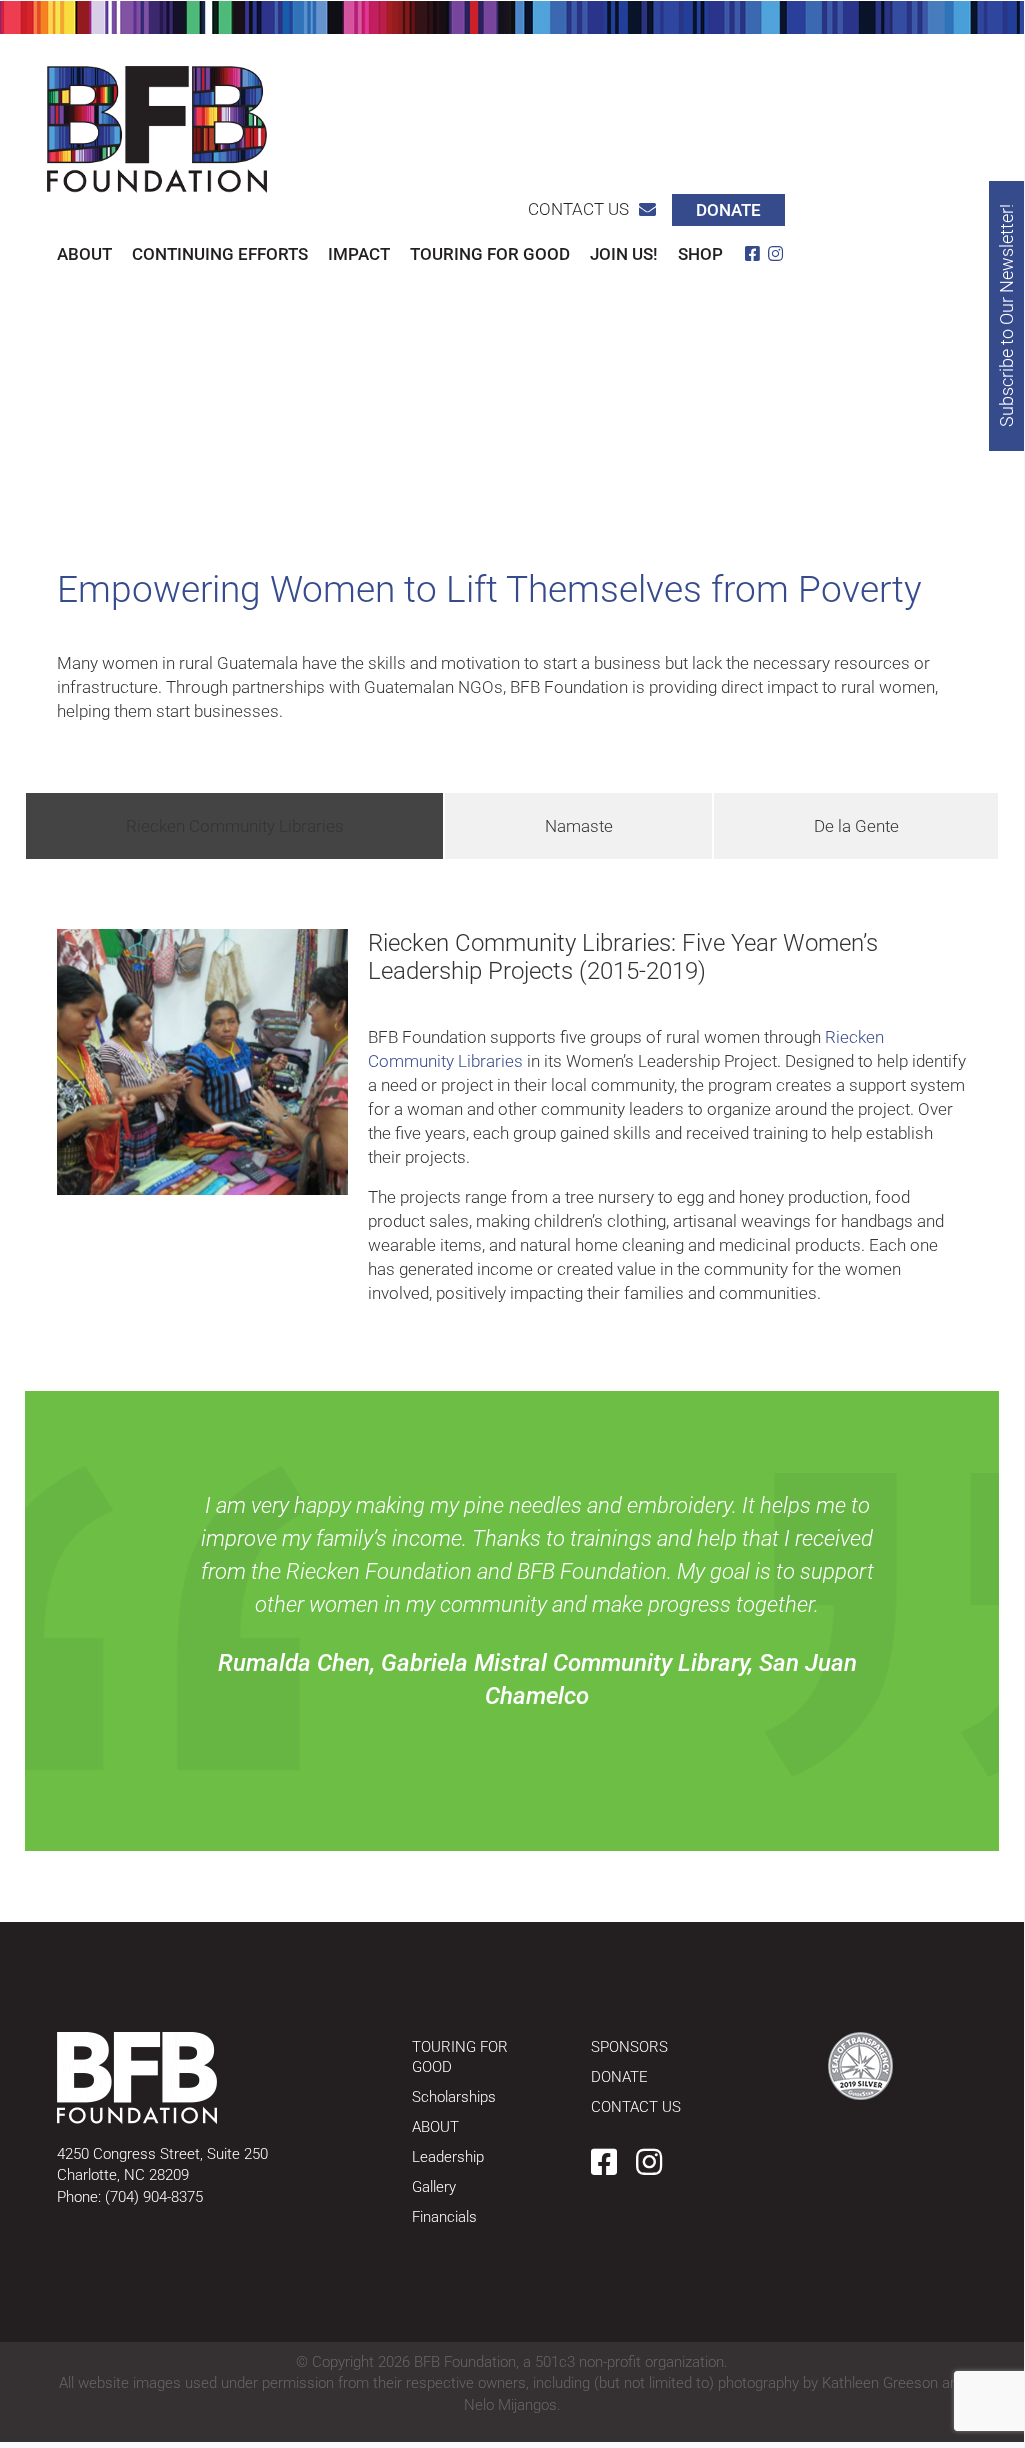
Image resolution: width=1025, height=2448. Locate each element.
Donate (728, 210)
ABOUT (435, 2127)
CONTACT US (636, 2107)
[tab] (234, 826)
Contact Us (578, 209)
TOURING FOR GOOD (460, 2057)
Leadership (448, 2157)
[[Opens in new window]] (860, 2066)
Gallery (434, 2187)
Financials (444, 2217)
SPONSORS (629, 2047)
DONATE (619, 2077)
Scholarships (454, 2097)
